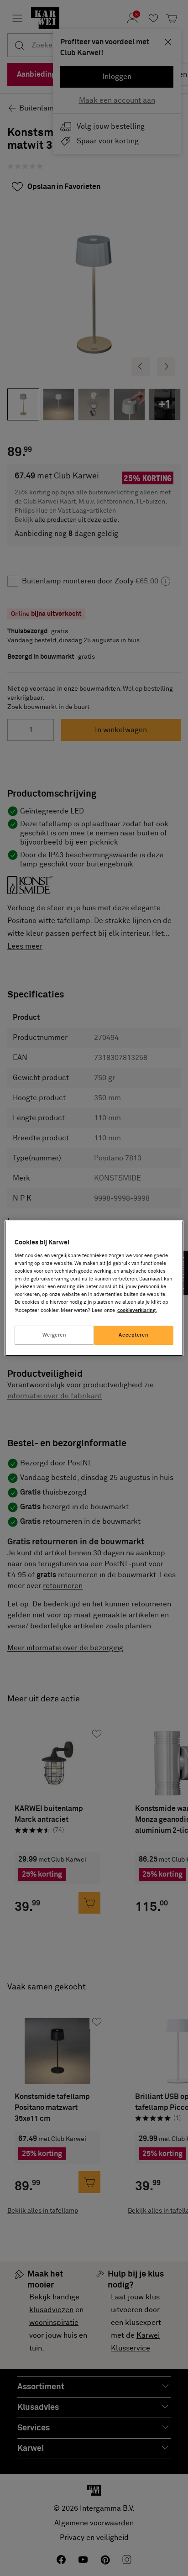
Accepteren (133, 1335)
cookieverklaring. (137, 1310)
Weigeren (55, 1335)
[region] (94, 1288)
